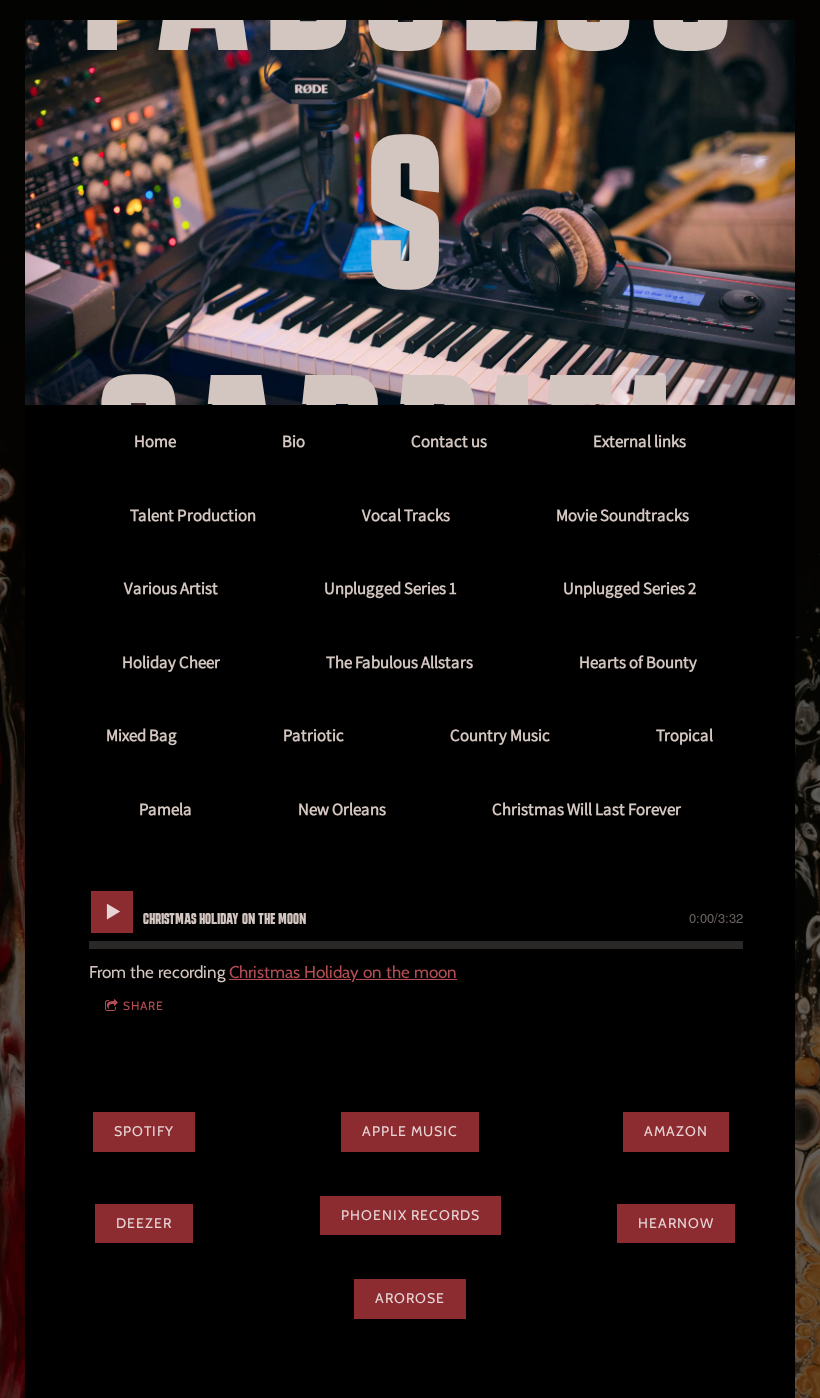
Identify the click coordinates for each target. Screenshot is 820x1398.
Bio (293, 441)
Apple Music (410, 1131)
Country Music (500, 735)
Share (143, 1005)
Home (155, 441)
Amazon (676, 1131)
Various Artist (171, 588)
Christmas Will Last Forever (586, 809)
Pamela (165, 809)
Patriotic (313, 735)
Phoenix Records (410, 1215)
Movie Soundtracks (622, 515)
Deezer (144, 1223)
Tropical (684, 735)
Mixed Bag (141, 735)
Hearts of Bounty (638, 662)
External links (639, 441)
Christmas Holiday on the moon (343, 972)
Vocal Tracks (406, 515)
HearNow (676, 1223)
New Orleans (342, 809)
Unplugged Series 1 (390, 588)
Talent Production (193, 515)
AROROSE (410, 1298)
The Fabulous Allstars (399, 662)
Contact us (449, 441)
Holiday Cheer (171, 662)
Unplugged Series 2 (629, 588)
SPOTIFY (144, 1131)
